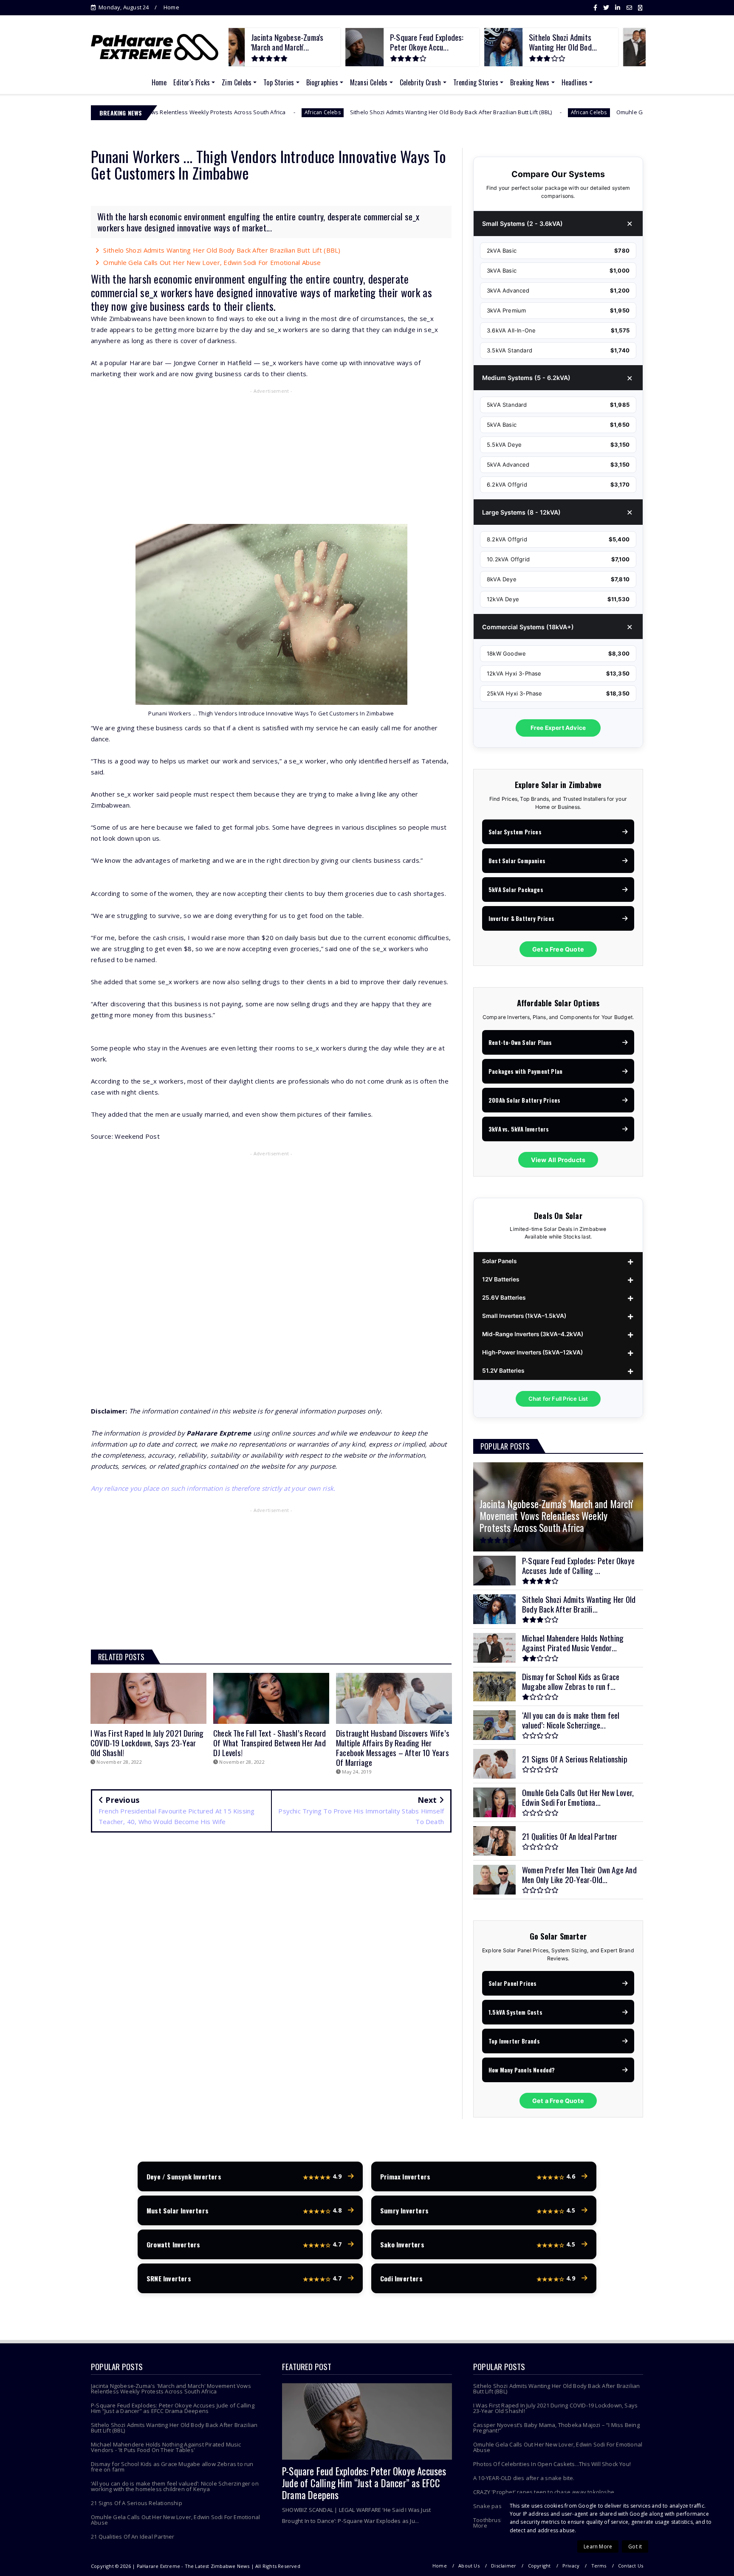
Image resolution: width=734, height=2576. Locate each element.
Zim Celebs (237, 82)
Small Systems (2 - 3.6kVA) (522, 224)
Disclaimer (504, 2566)
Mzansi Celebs (369, 82)
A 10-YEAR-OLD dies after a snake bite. (524, 2478)
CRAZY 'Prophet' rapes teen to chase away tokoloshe (544, 2492)
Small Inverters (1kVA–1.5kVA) (524, 1316)
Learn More (598, 2546)
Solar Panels (499, 1261)
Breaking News (530, 82)
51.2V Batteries (503, 1371)
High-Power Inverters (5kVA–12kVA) (532, 1352)
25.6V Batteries (504, 1298)
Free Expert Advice (558, 728)
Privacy (571, 2566)
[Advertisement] (271, 458)
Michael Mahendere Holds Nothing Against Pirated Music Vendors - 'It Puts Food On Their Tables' (166, 2447)
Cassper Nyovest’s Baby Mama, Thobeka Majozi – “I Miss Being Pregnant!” (556, 2428)
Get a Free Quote (558, 949)
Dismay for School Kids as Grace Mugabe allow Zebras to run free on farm (172, 2467)
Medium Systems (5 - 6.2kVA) (526, 378)
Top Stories (279, 82)
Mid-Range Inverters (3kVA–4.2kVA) (533, 1334)
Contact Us (631, 2566)
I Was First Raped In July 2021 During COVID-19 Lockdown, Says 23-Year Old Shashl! (555, 2408)
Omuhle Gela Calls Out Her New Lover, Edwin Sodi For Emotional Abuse (591, 112)
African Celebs (204, 112)
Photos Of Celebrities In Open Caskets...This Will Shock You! (552, 2464)
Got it (635, 2546)
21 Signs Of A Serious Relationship (137, 2503)
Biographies (322, 82)
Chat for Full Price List (558, 1399)
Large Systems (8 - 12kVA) (521, 512)
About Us (469, 2566)
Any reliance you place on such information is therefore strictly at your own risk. (213, 1488)
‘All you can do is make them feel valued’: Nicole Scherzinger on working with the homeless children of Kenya (175, 2486)
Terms (599, 2566)
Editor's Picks (192, 82)
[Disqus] (271, 1962)
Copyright (539, 2566)
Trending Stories (476, 82)
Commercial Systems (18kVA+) (528, 627)
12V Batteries (501, 1279)
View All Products (558, 1160)
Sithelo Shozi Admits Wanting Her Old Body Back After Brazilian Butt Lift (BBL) (333, 112)
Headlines (575, 82)
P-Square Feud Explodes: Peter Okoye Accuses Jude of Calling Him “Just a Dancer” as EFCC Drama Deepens (173, 2408)
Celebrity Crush (421, 82)
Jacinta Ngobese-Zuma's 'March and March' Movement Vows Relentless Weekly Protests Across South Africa (171, 2389)
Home (171, 7)
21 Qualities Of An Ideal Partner (133, 2537)
